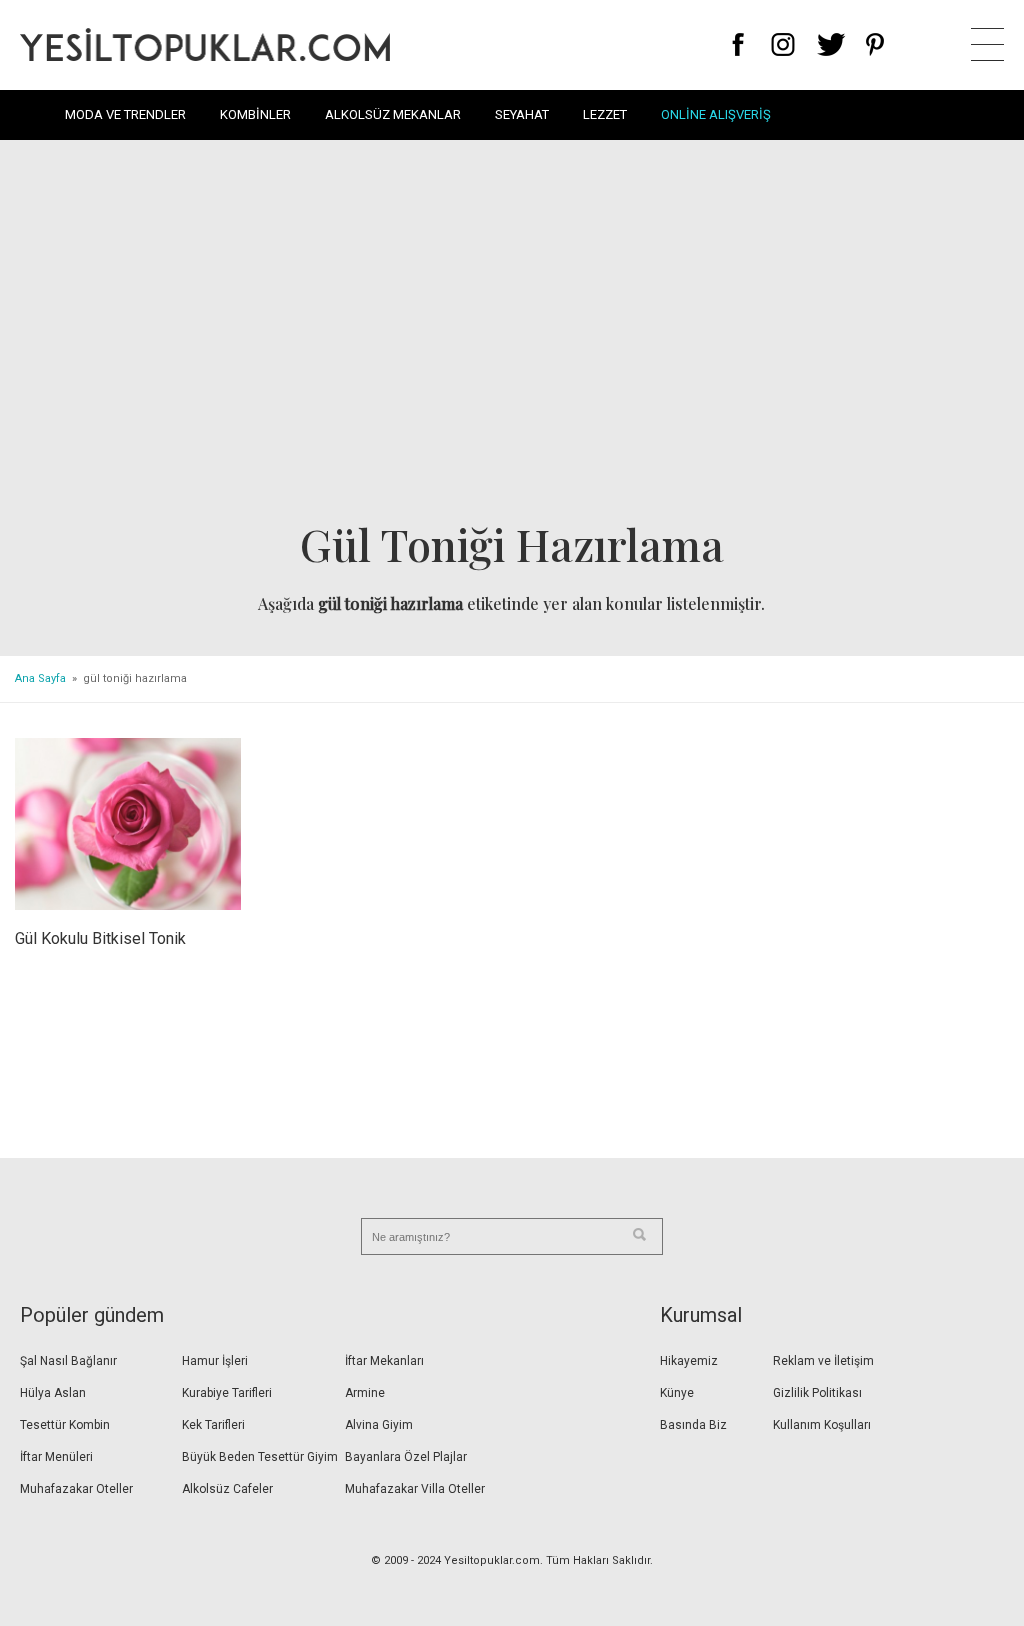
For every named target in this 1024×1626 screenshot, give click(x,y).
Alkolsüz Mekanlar (393, 114)
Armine (365, 1393)
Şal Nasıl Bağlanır (68, 1361)
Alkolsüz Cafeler (227, 1489)
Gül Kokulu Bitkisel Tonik (100, 938)
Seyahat (522, 114)
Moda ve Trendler (125, 114)
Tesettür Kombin (65, 1425)
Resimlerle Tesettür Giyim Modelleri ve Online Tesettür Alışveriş (205, 44)
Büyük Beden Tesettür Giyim (260, 1457)
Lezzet (605, 114)
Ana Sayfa (40, 678)
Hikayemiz (689, 1361)
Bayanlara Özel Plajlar (406, 1457)
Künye (677, 1393)
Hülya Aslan (53, 1393)
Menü (987, 44)
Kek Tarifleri (213, 1425)
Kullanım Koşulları (822, 1425)
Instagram (782, 44)
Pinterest (875, 44)
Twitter (831, 44)
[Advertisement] (512, 336)
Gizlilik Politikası (817, 1393)
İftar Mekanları (384, 1361)
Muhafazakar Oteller (76, 1489)
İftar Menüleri (56, 1457)
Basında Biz (693, 1425)
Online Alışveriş (716, 114)
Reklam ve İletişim (823, 1361)
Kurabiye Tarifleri (227, 1393)
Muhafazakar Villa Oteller (415, 1489)
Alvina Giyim (379, 1425)
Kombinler (255, 114)
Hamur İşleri (215, 1361)
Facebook (738, 44)
